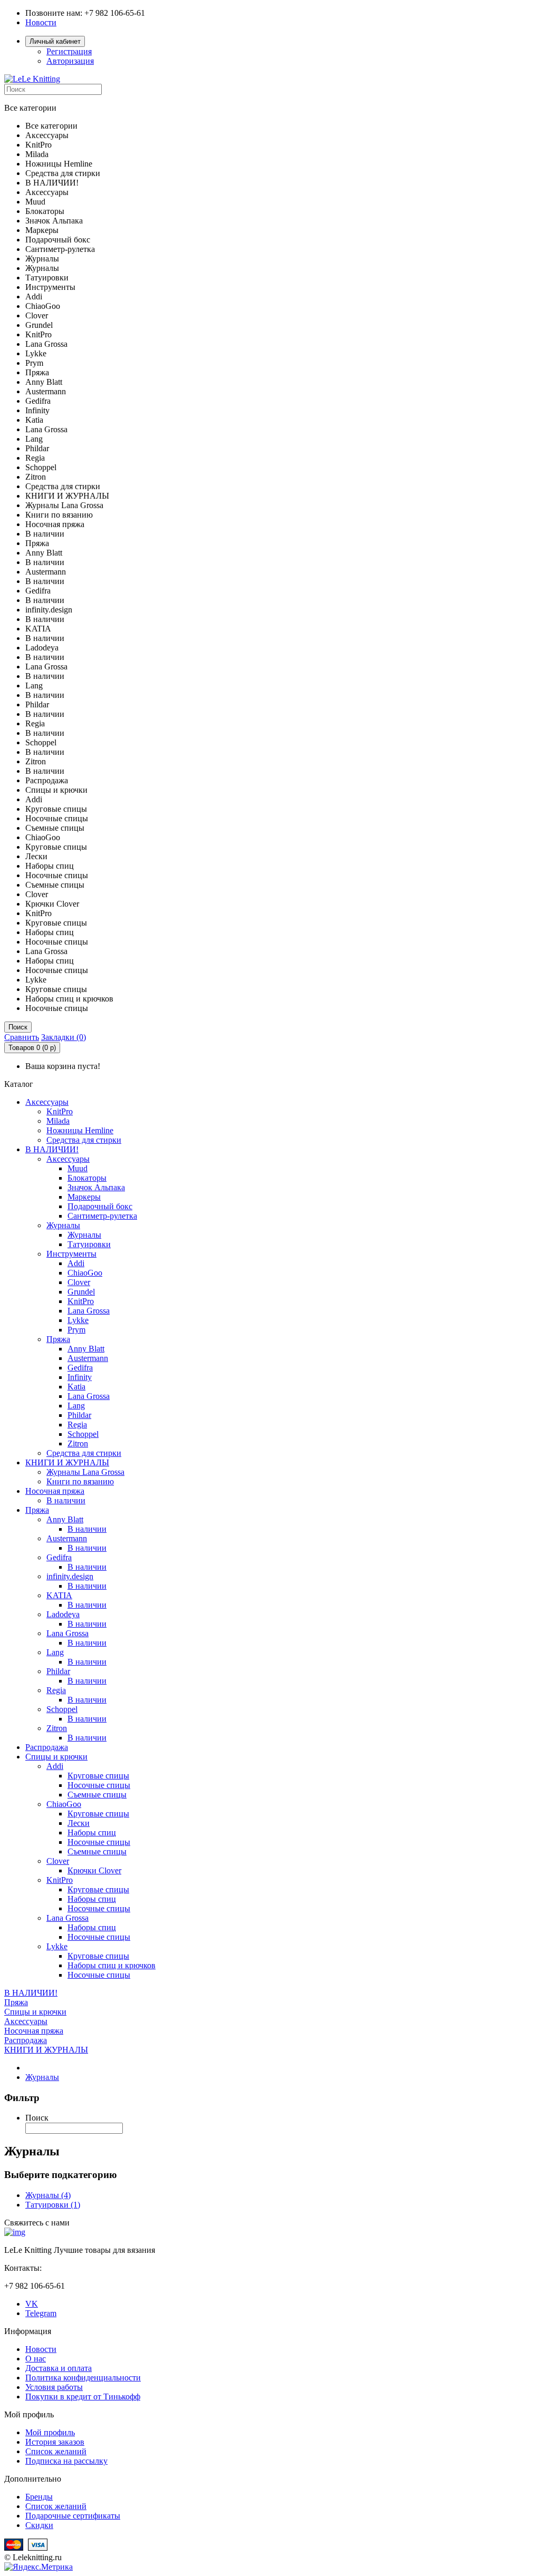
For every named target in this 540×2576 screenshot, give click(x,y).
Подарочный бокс (100, 1206)
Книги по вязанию (80, 1481)
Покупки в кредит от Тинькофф (83, 2397)
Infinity (80, 1377)
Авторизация (70, 61)
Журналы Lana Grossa (85, 1472)
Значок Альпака (96, 1187)
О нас (36, 2359)
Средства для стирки (84, 1140)
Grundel (81, 1292)
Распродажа (47, 1747)
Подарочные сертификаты (73, 2516)
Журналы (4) (48, 2195)
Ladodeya (63, 1614)
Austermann (88, 1358)
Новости (41, 22)
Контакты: (23, 2268)
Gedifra (80, 1368)
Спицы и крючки (56, 1757)
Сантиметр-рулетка (102, 1216)
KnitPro (60, 1111)
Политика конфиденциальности (83, 2378)
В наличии (66, 1500)
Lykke (78, 1320)
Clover (79, 1282)
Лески (79, 1823)
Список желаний (56, 2451)
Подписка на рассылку (66, 2461)
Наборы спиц (92, 1833)
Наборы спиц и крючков (112, 1965)
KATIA (59, 1595)
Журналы (63, 1225)
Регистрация (69, 51)
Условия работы (54, 2387)
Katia (76, 1387)
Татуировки (89, 1244)
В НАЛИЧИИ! (52, 1149)
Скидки (39, 2525)
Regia (77, 1425)
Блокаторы (87, 1178)
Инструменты (71, 1254)
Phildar (79, 1415)
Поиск (18, 1027)
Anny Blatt (86, 1349)
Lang (76, 1406)
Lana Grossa (89, 1311)
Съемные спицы (97, 1795)
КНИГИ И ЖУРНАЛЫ (67, 1462)
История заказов (55, 2442)
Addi (76, 1263)
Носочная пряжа (55, 1491)
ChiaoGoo (85, 1273)
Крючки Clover (94, 1870)
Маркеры (84, 1197)
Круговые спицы (98, 1776)
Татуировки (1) (53, 2205)
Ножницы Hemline (80, 1130)
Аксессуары (47, 1102)
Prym (76, 1330)
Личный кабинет (55, 41)
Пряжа (58, 1339)
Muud (78, 1168)
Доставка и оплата (59, 2368)
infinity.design (70, 1576)
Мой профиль (50, 2432)
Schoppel (83, 1434)
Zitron (78, 1443)
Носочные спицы (99, 1785)
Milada (58, 1121)
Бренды (39, 2497)
